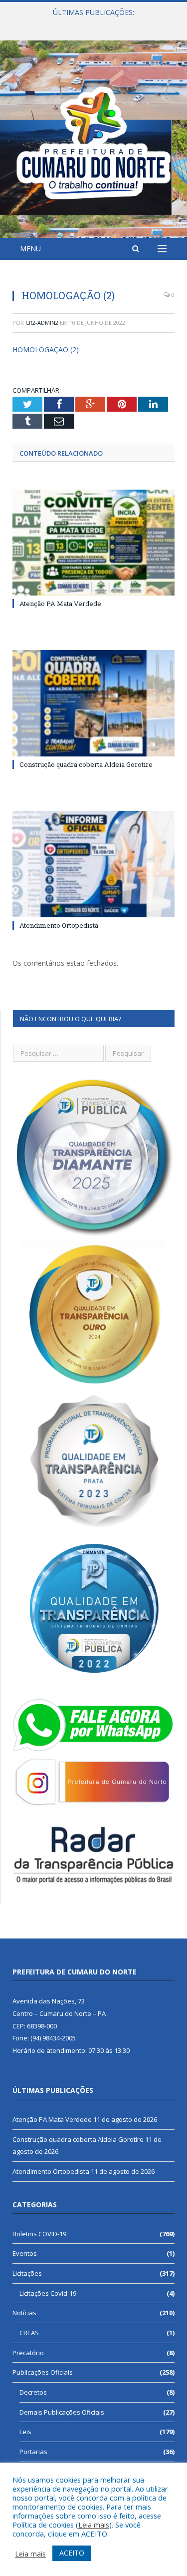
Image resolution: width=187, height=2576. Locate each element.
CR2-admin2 (42, 322)
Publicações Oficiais (43, 2372)
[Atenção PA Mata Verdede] (93, 543)
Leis (25, 2432)
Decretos (33, 2392)
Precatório (28, 2353)
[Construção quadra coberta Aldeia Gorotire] (93, 703)
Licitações (27, 2273)
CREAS (29, 2333)
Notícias (24, 2313)
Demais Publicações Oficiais (62, 2412)
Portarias (33, 2452)
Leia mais (94, 2525)
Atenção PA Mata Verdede (60, 604)
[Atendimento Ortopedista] (93, 864)
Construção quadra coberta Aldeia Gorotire (91, 23)
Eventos (25, 2253)
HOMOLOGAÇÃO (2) (46, 349)
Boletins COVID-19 (39, 2234)
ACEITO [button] (72, 2553)
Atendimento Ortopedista (59, 925)
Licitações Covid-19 (48, 2293)
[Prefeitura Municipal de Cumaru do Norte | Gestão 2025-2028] (93, 141)
